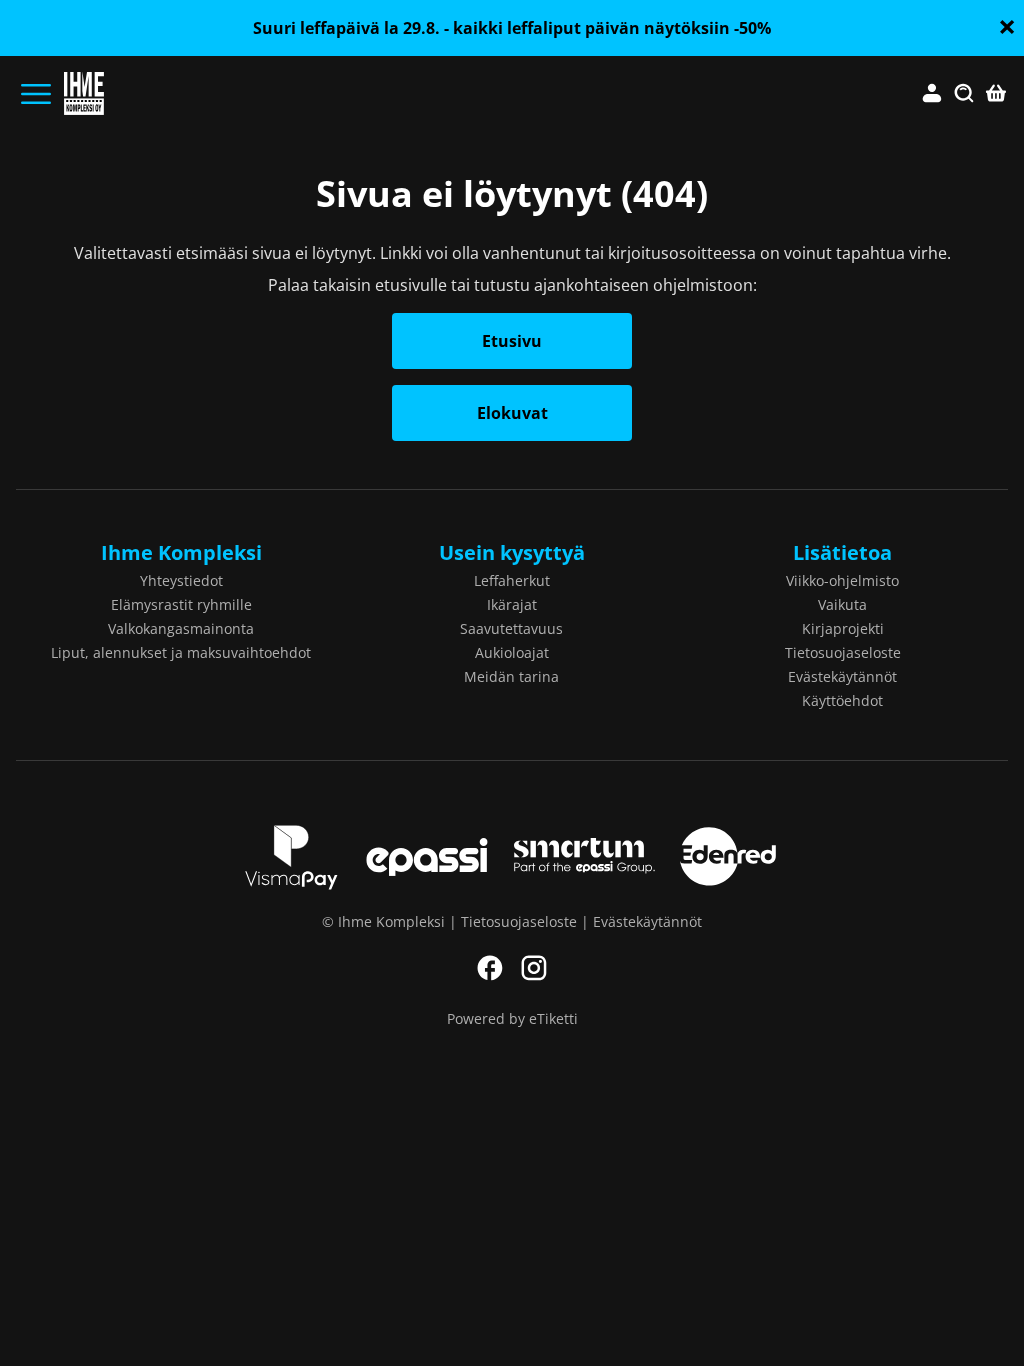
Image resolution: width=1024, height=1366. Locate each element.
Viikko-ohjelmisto (842, 580)
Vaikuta (842, 604)
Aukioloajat (512, 652)
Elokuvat (512, 413)
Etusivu (512, 341)
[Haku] (964, 94)
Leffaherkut (512, 580)
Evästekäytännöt (842, 676)
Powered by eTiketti (512, 1018)
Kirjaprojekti (843, 628)
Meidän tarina (511, 676)
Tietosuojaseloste (843, 652)
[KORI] (996, 94)
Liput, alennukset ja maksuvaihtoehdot (181, 652)
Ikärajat (512, 604)
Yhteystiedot (181, 580)
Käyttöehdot (842, 700)
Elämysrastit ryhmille (181, 604)
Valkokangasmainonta (181, 628)
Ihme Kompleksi (181, 552)
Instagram (534, 968)
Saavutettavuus (511, 628)
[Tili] (932, 94)
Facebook (490, 968)
